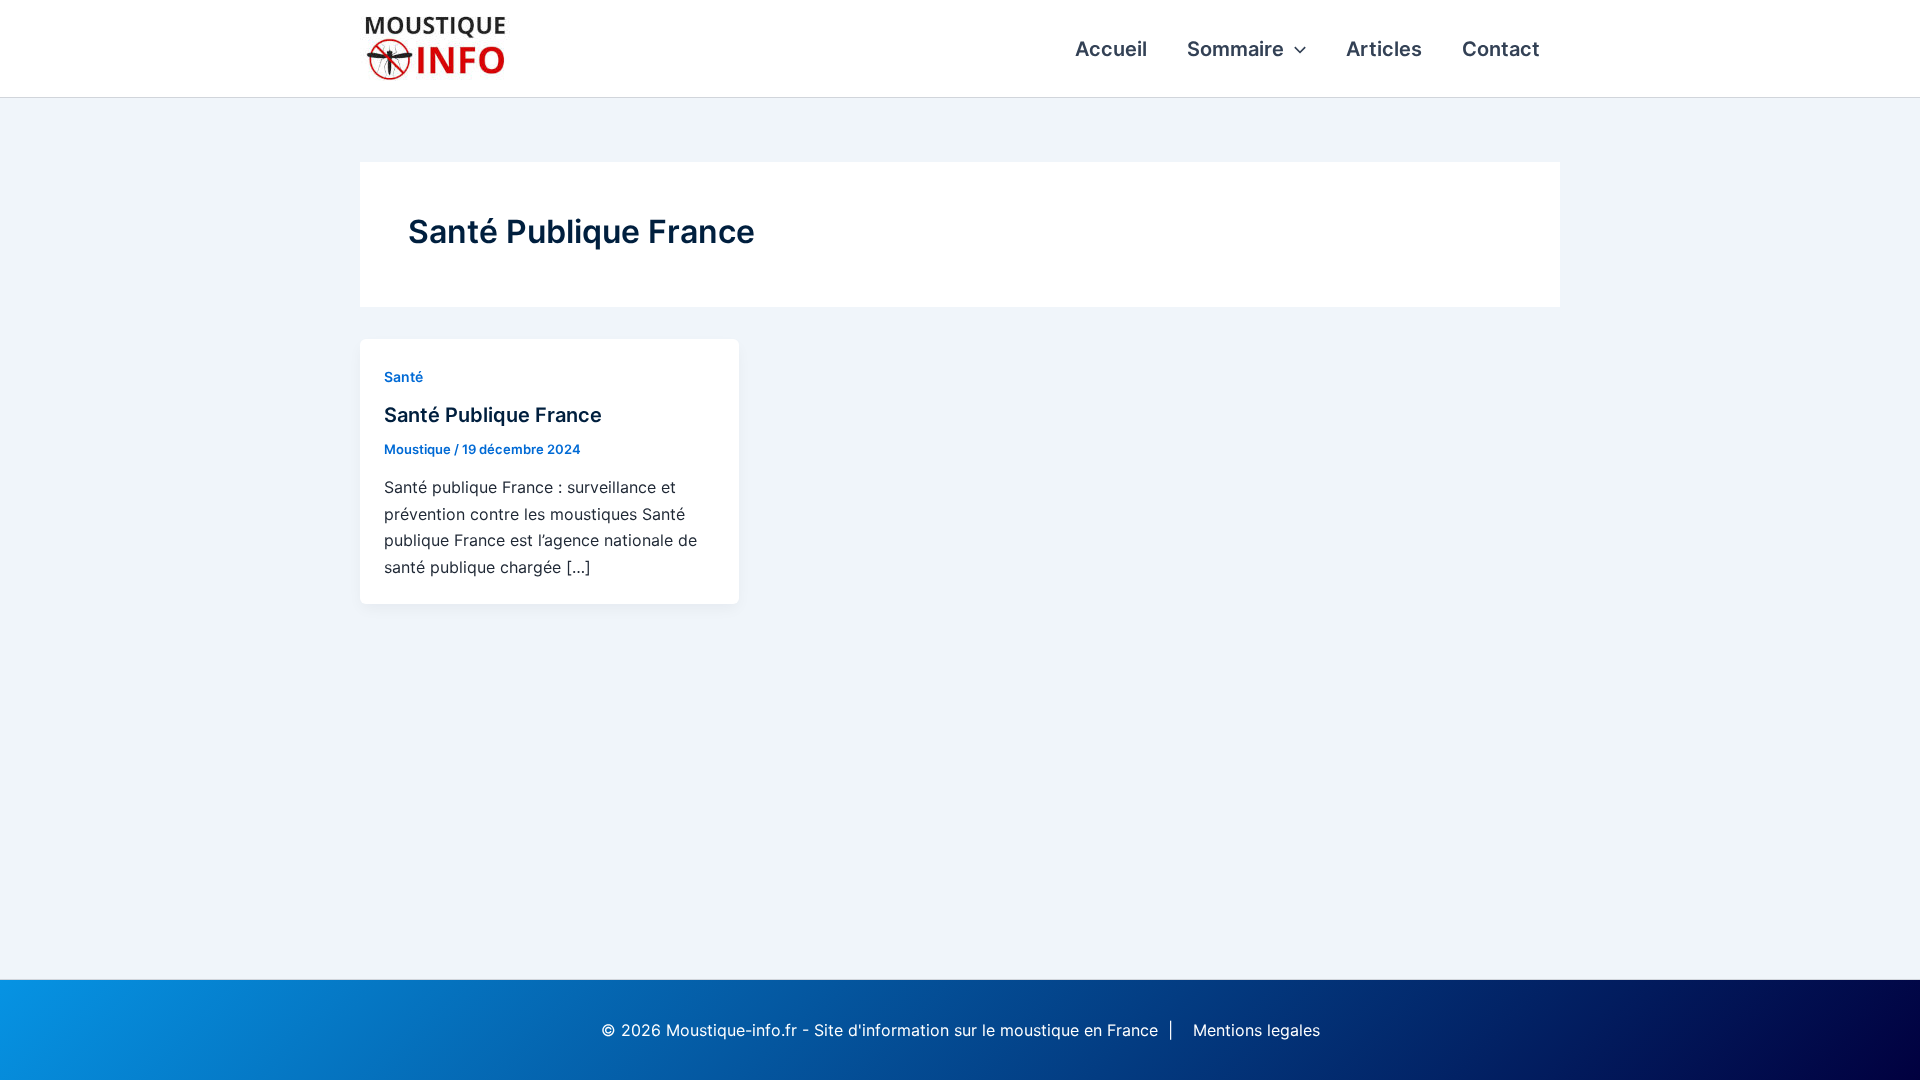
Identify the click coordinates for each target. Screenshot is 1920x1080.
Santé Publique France (493, 415)
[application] (1295, 49)
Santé (403, 376)
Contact (1501, 49)
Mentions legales (1256, 1030)
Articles (1384, 49)
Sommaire (1235, 49)
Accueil (1111, 49)
